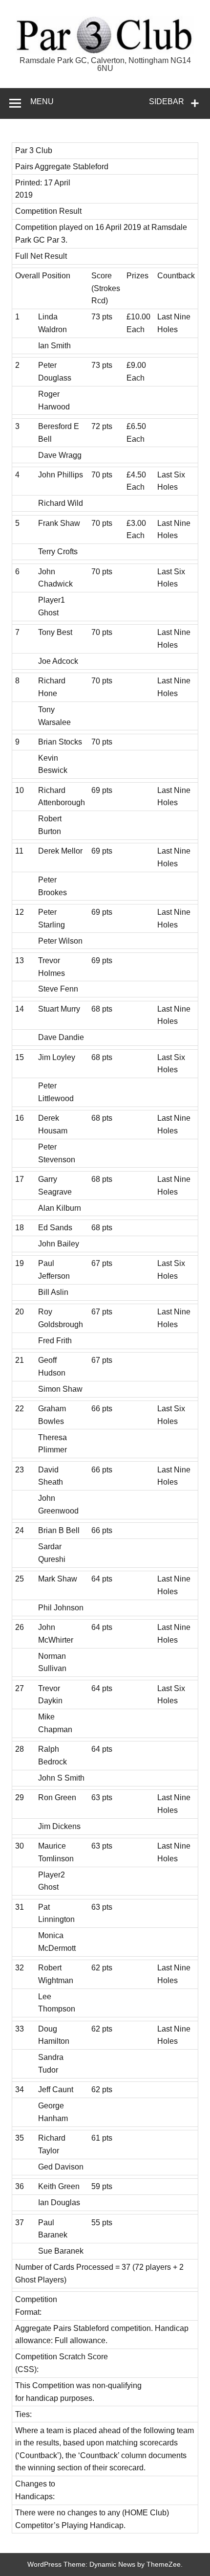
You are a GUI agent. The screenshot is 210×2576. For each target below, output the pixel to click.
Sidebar (167, 102)
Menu (42, 102)
